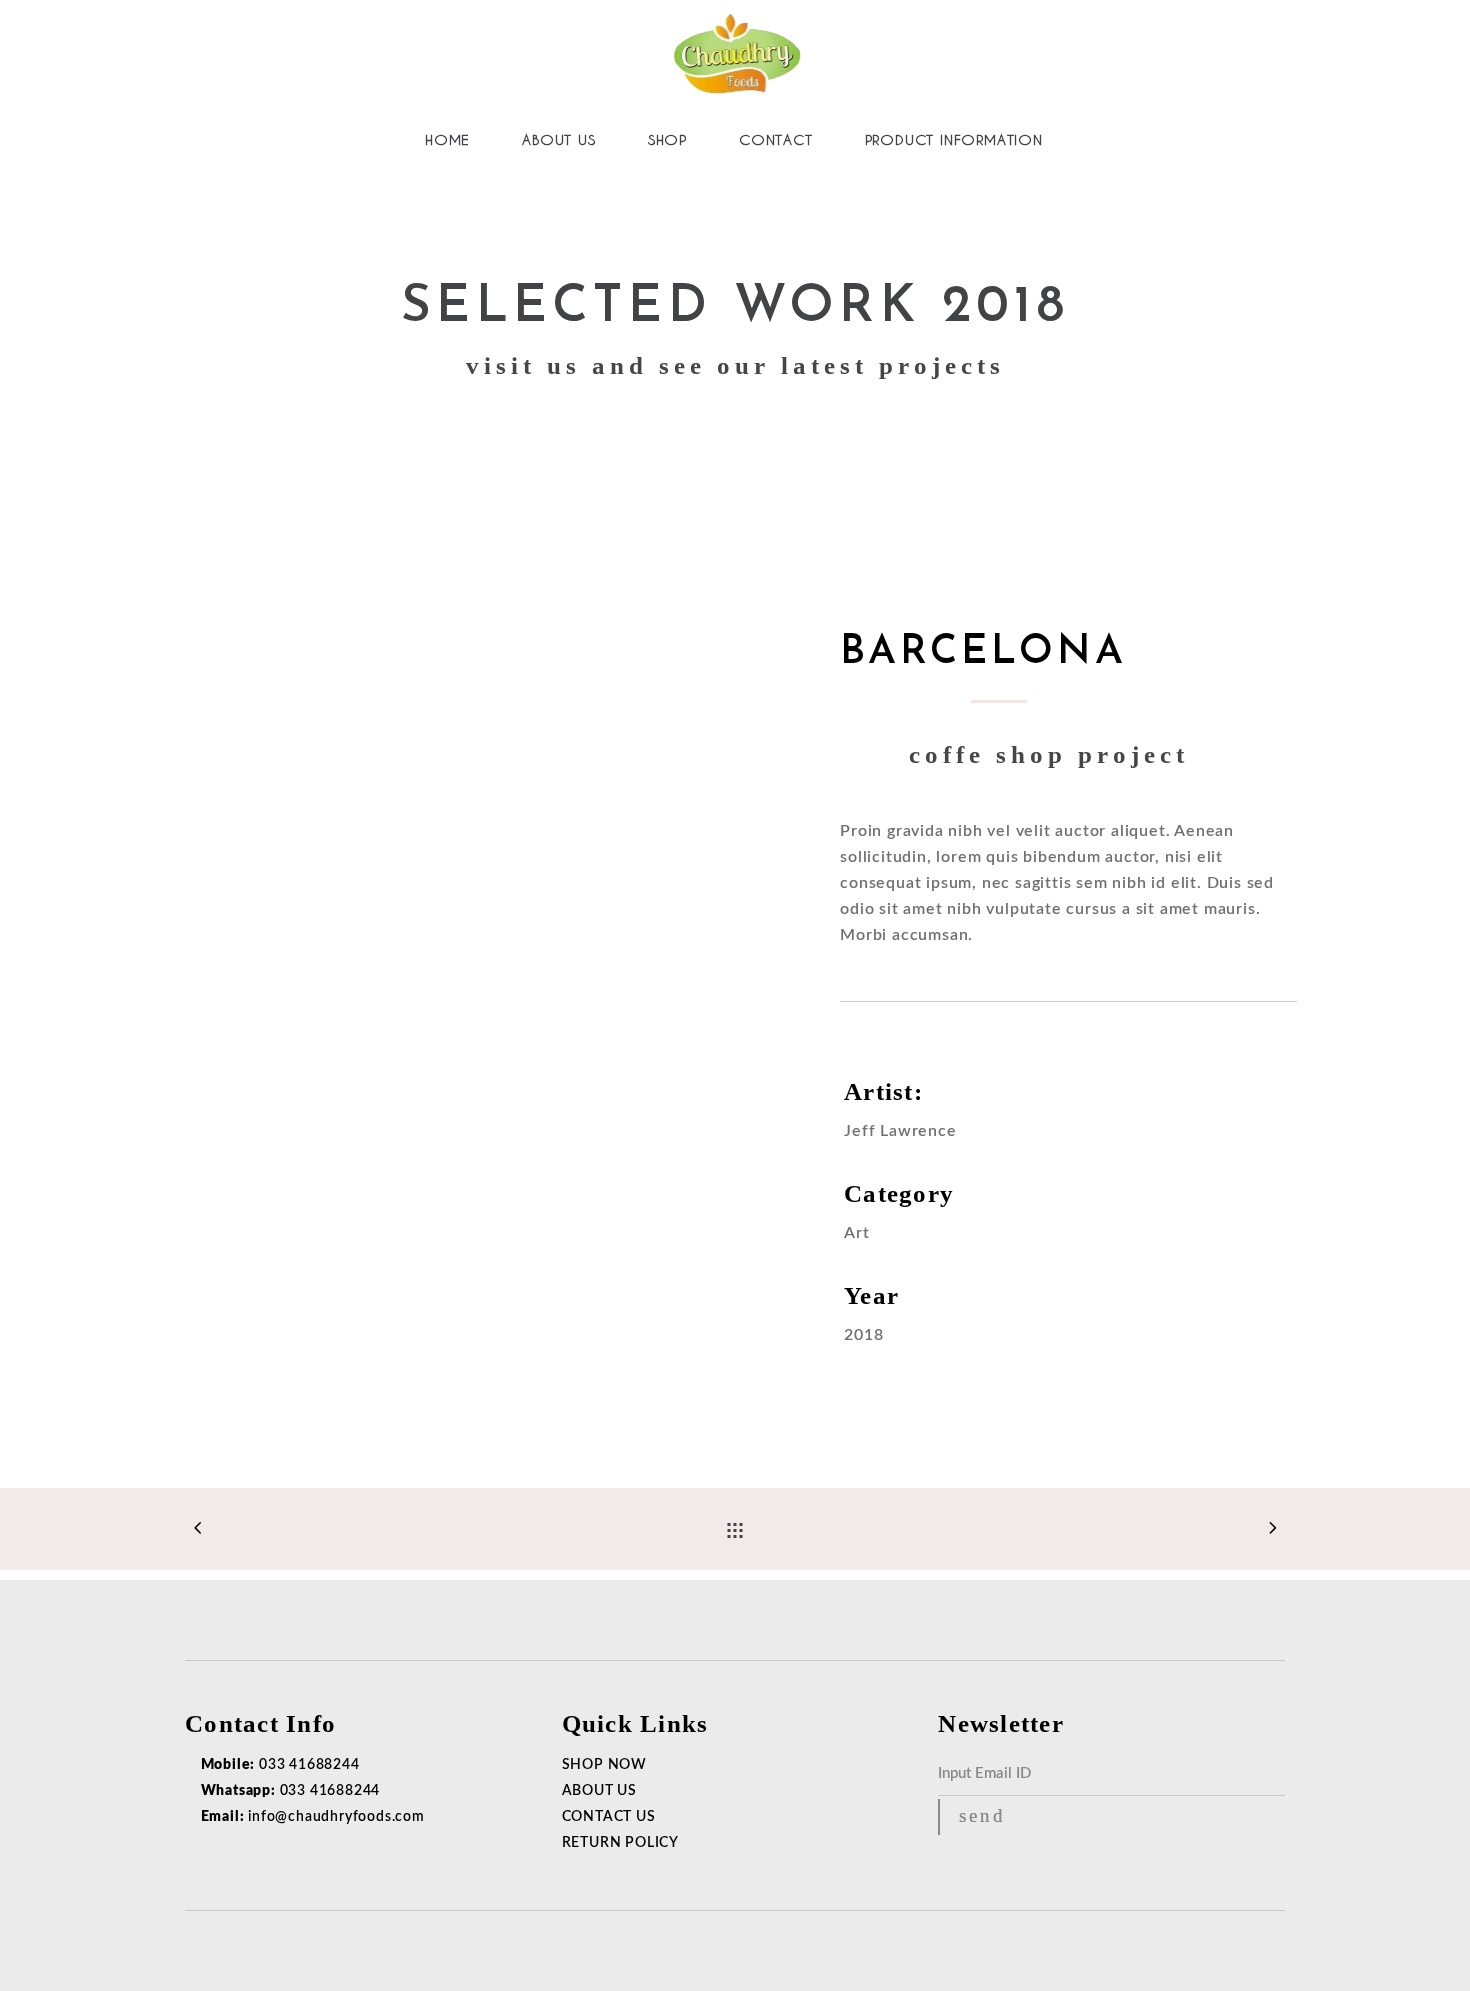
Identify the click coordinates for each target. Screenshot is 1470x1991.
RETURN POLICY (620, 1843)
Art (856, 1233)
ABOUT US (599, 1791)
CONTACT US (609, 1817)
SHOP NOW (604, 1765)
